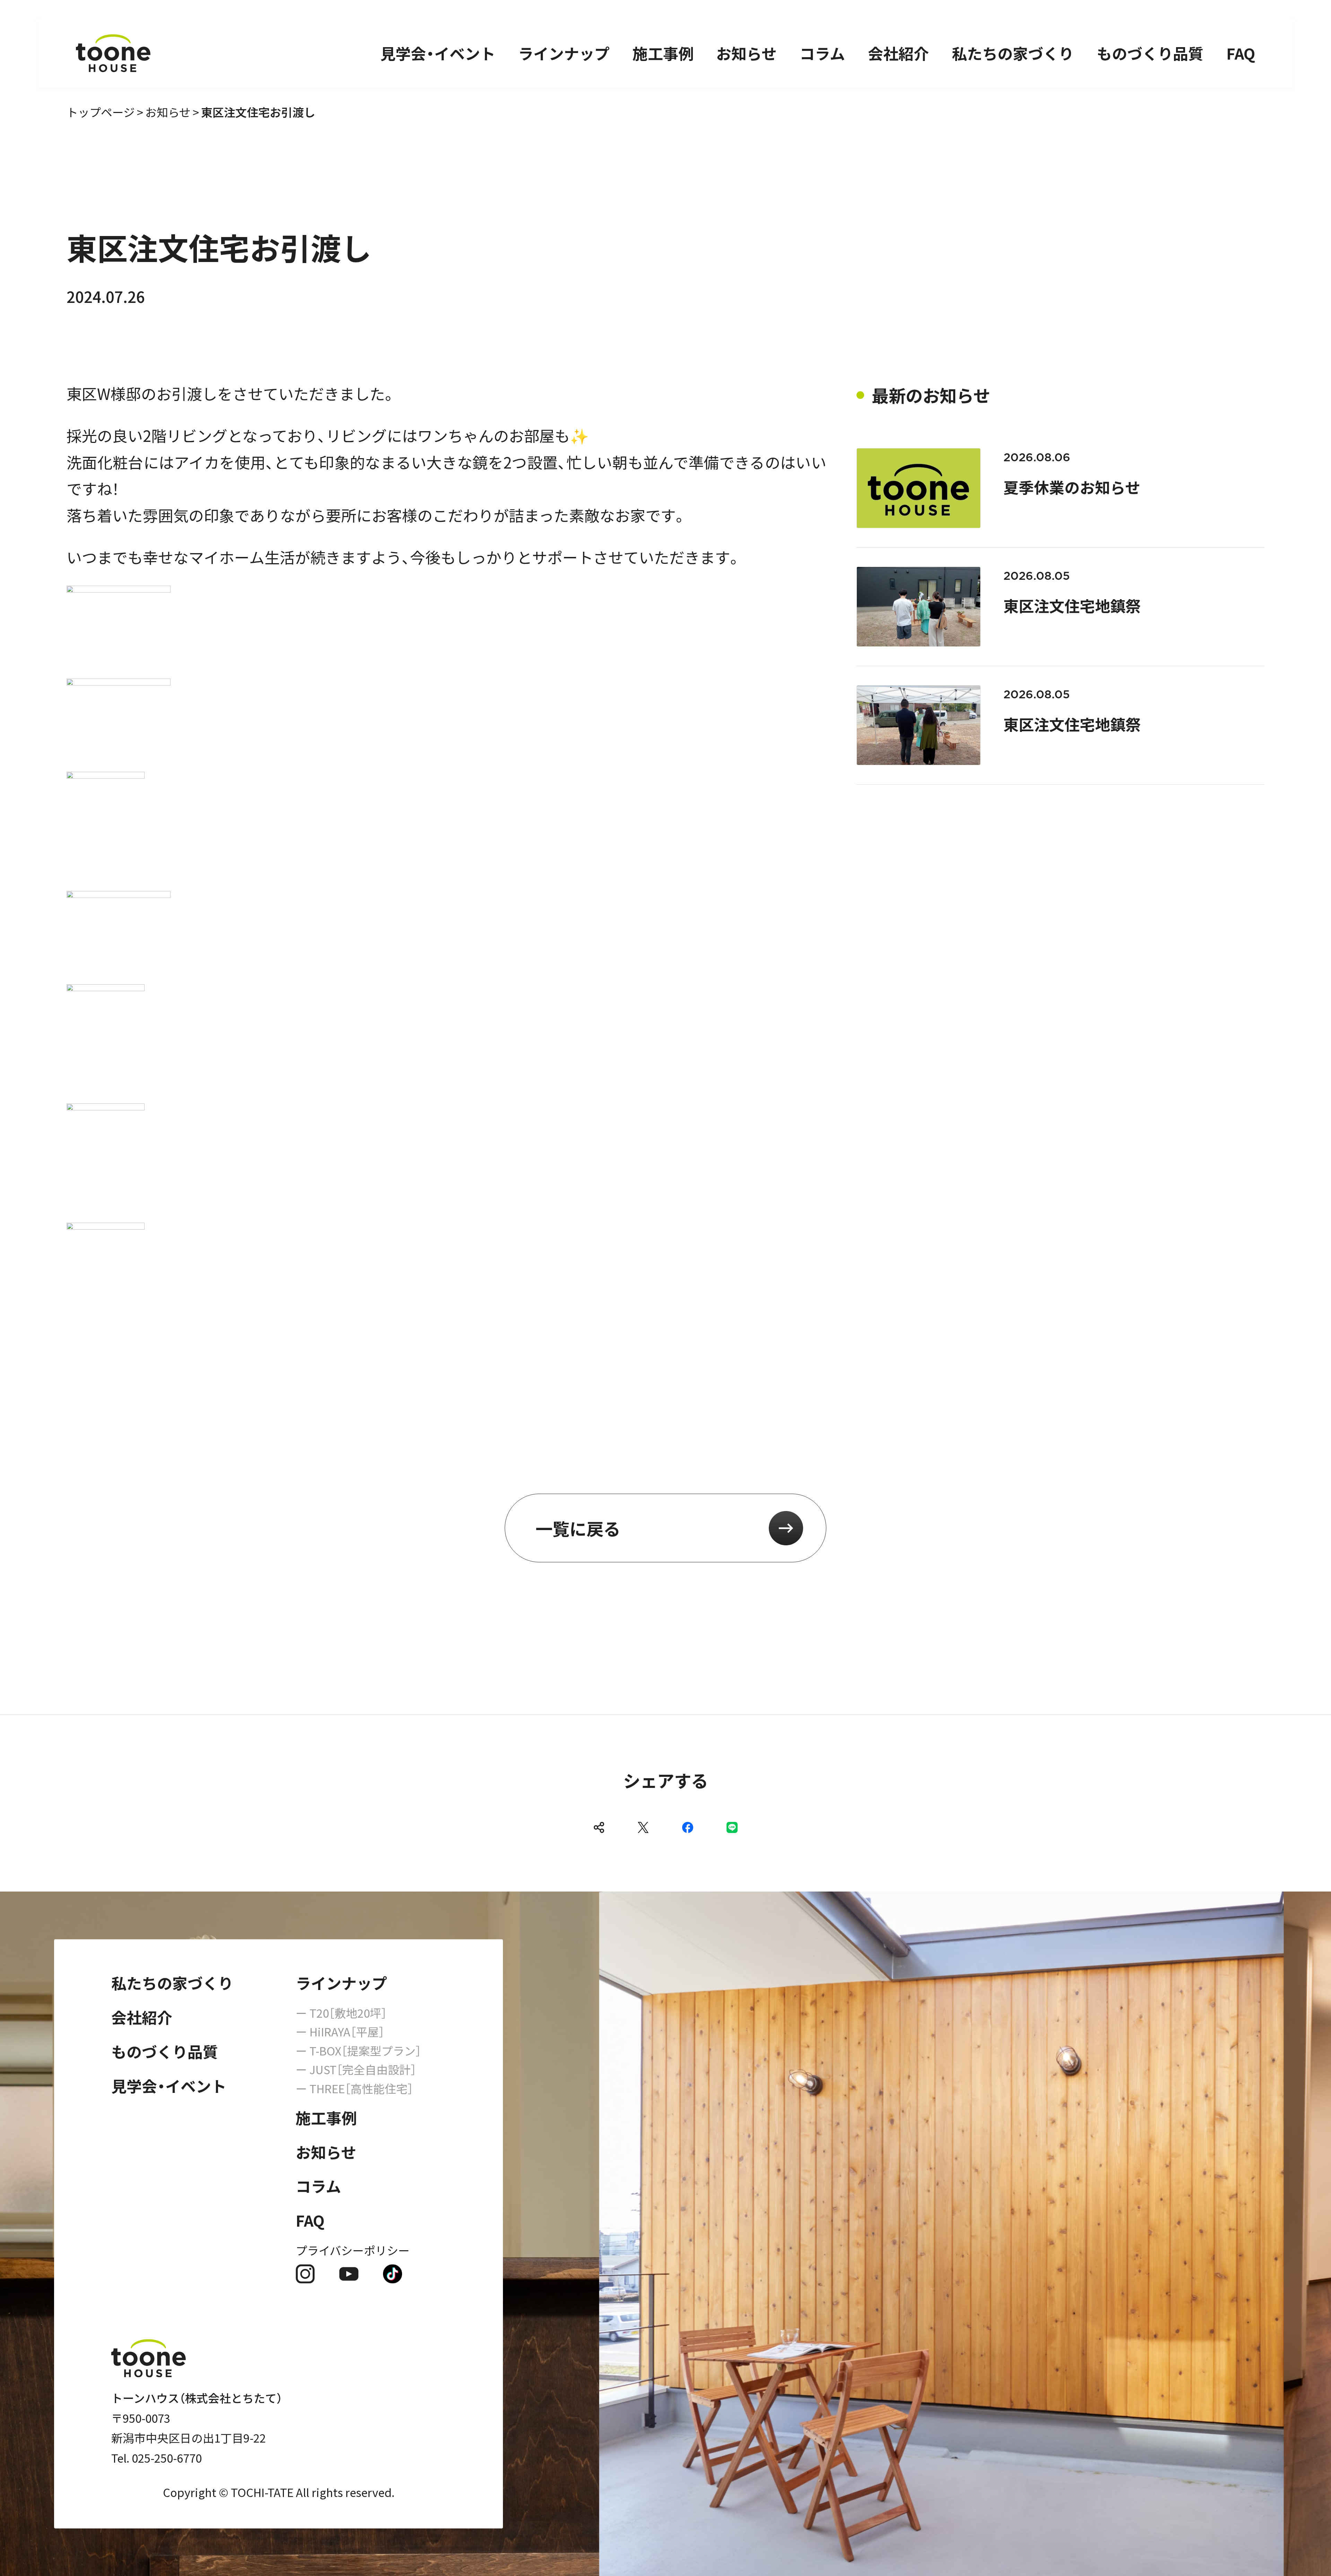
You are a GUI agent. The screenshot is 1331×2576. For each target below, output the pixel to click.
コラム (822, 53)
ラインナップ (564, 53)
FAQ (1241, 53)
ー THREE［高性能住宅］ (354, 2088)
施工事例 (663, 53)
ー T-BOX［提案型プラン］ (358, 2050)
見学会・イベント (438, 53)
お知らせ (746, 53)
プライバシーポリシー (353, 2250)
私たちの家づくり (1013, 53)
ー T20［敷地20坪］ (341, 2013)
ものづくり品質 (1150, 53)
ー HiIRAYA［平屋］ (340, 2031)
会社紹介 (898, 53)
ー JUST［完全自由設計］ (356, 2069)
